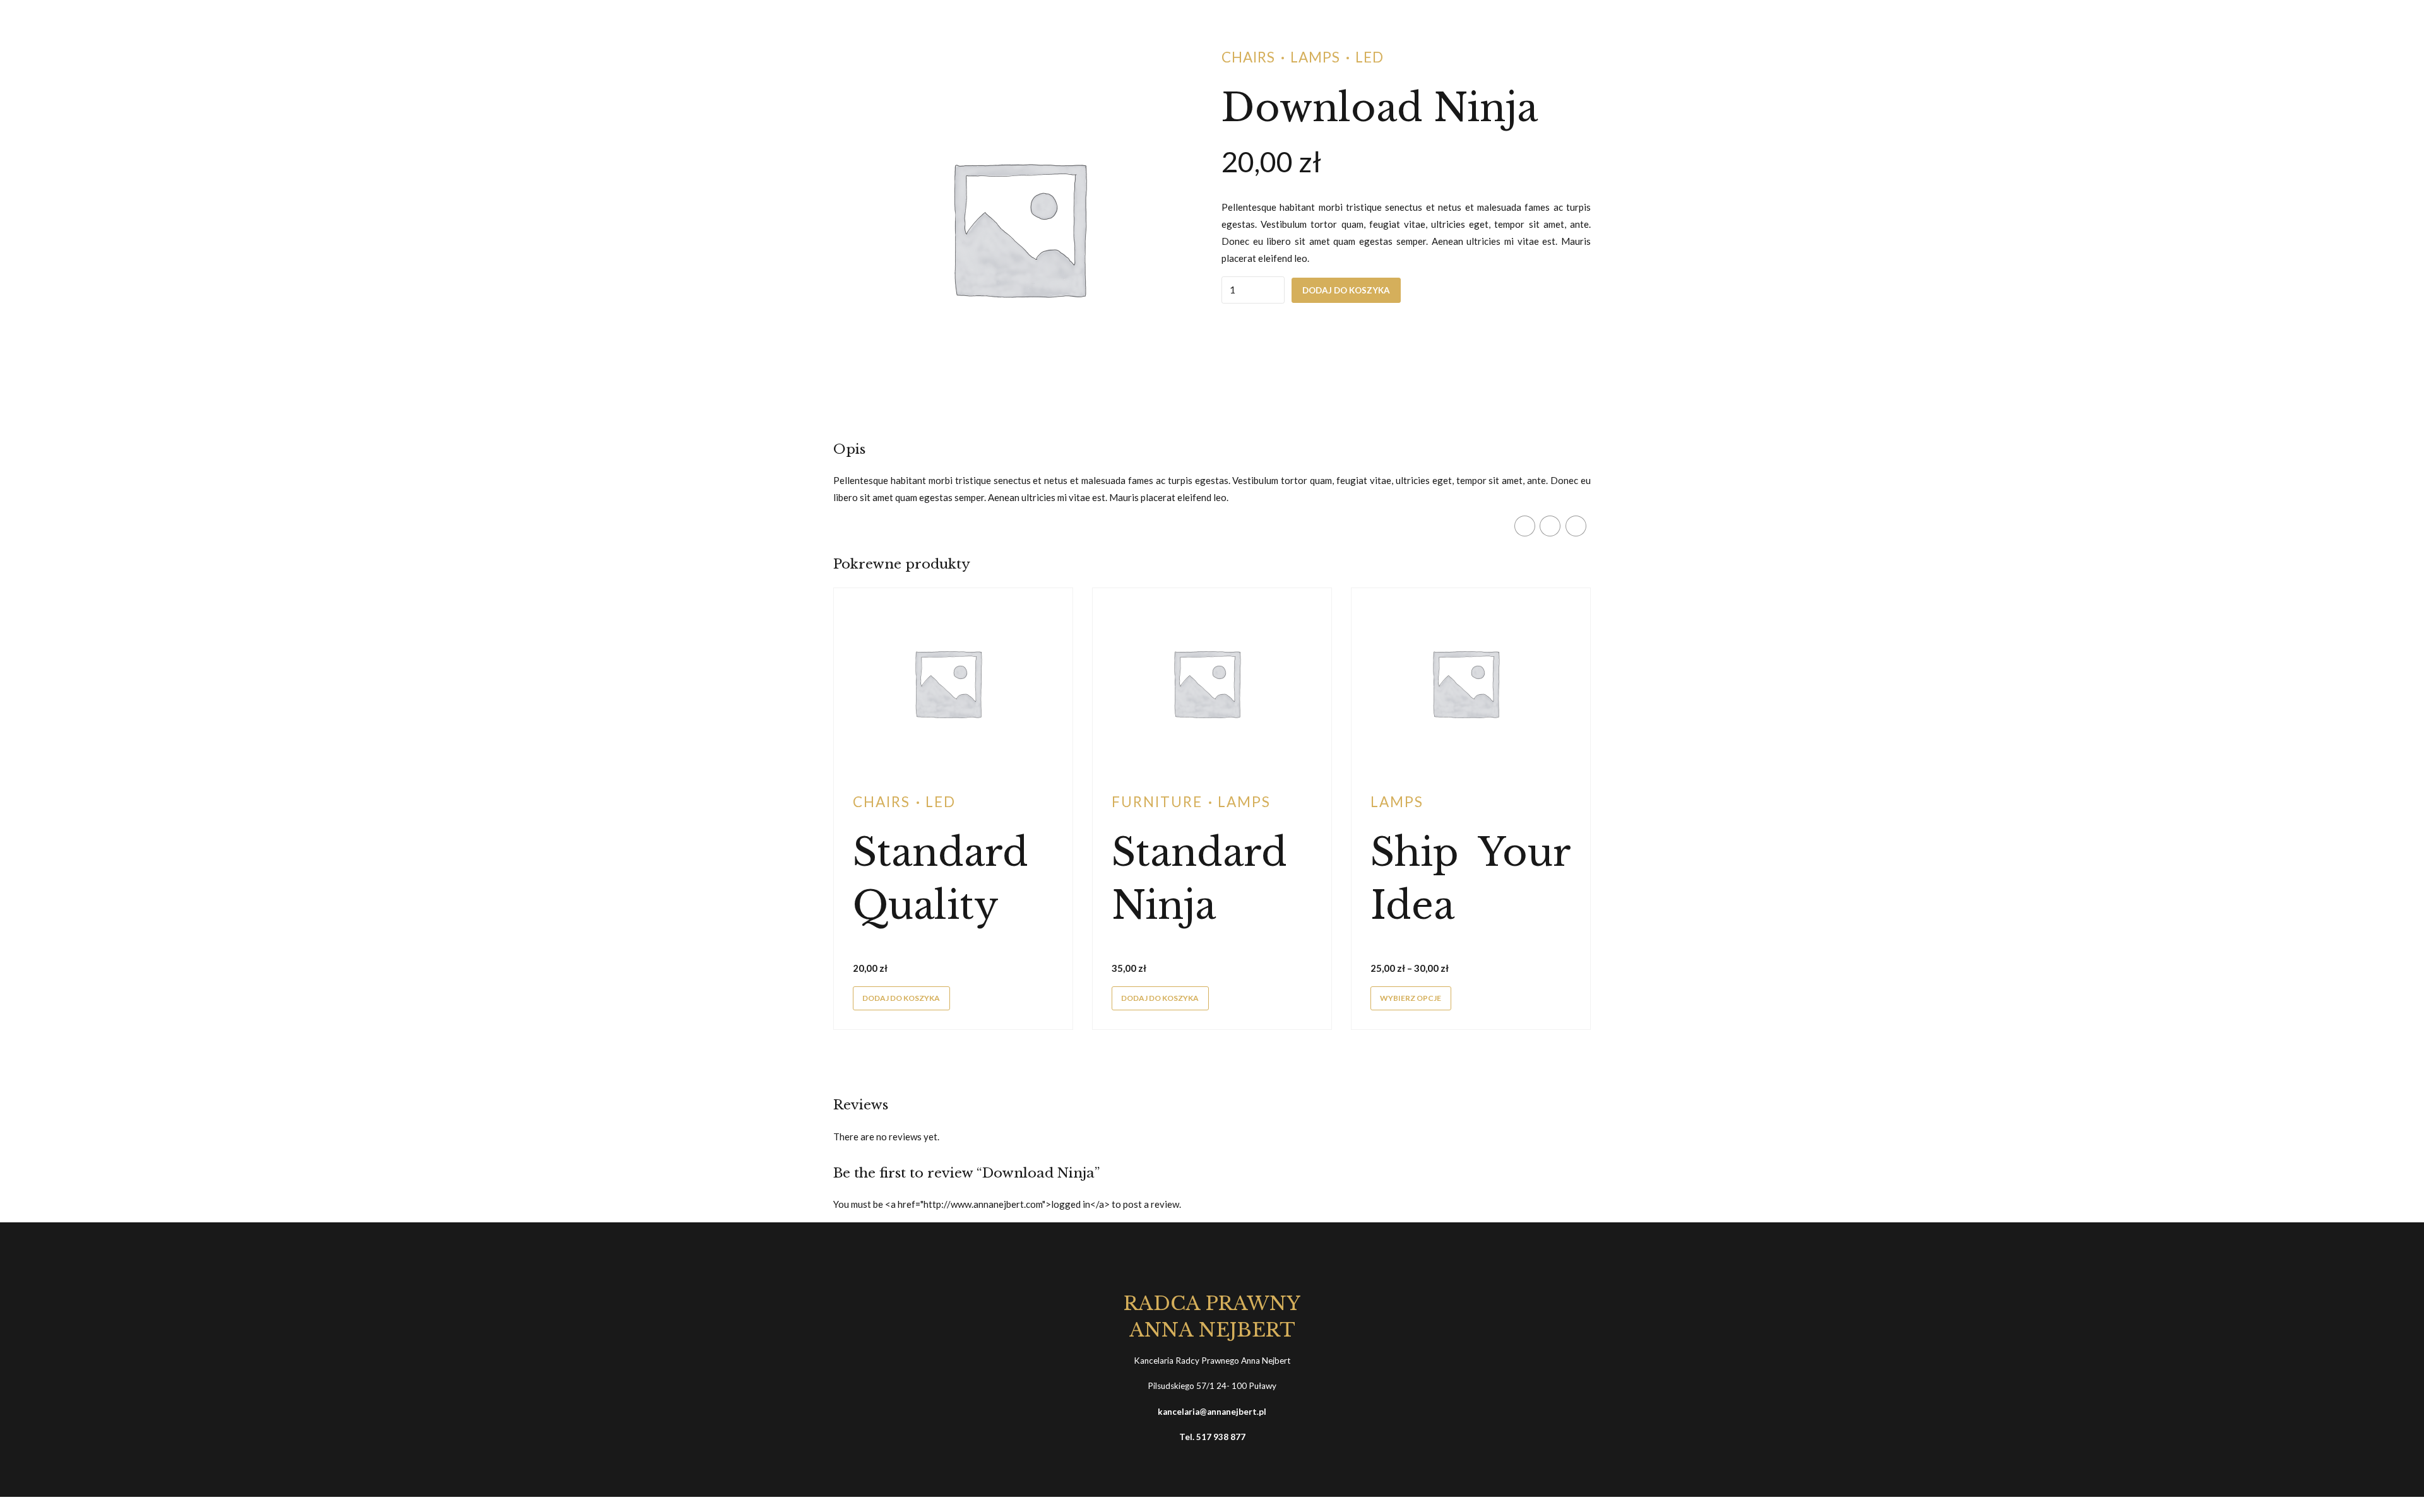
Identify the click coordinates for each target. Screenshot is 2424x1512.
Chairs (1248, 57)
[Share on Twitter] (1550, 526)
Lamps (1315, 57)
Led (1369, 57)
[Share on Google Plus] (1576, 526)
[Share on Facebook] (1525, 526)
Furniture (1157, 802)
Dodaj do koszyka (1346, 290)
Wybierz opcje (1411, 998)
